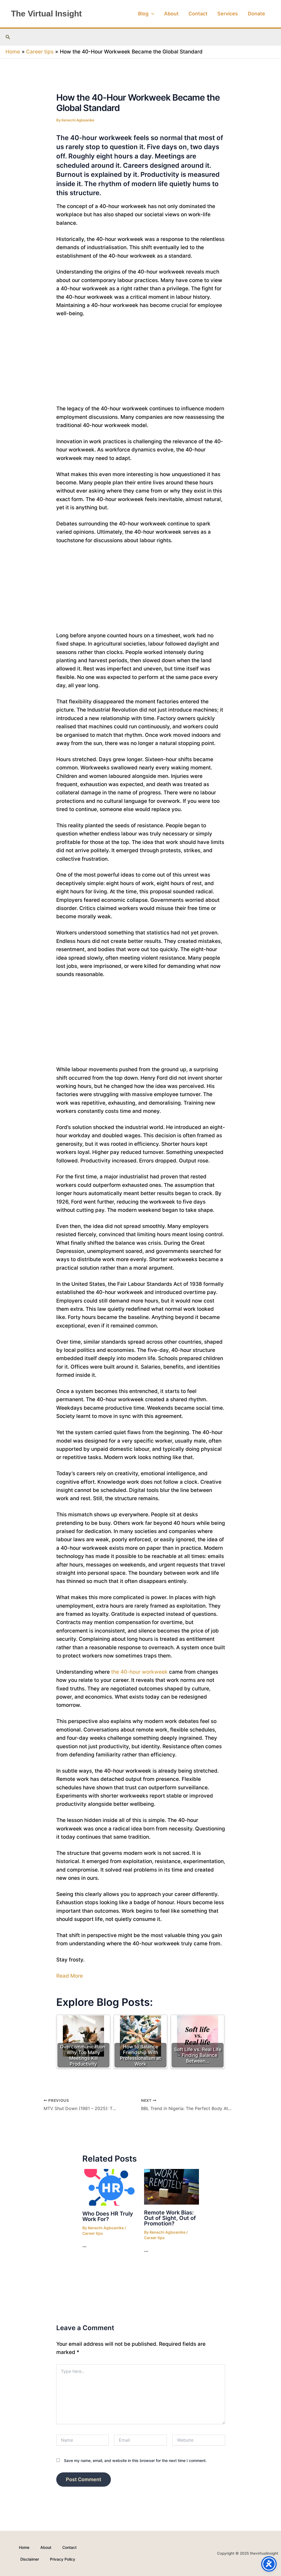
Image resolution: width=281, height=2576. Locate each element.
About (171, 14)
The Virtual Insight (46, 14)
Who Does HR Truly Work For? (108, 2216)
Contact (198, 14)
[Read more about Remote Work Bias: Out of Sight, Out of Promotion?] (172, 2186)
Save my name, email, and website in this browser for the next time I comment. (135, 2460)
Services (228, 14)
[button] (151, 14)
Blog (143, 14)
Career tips (93, 2233)
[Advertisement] (141, 364)
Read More (70, 1976)
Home (24, 2547)
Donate (256, 14)
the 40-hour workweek (139, 1672)
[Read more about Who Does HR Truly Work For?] (110, 2187)
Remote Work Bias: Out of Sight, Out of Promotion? (170, 2218)
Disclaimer (30, 2559)
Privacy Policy (63, 2559)
